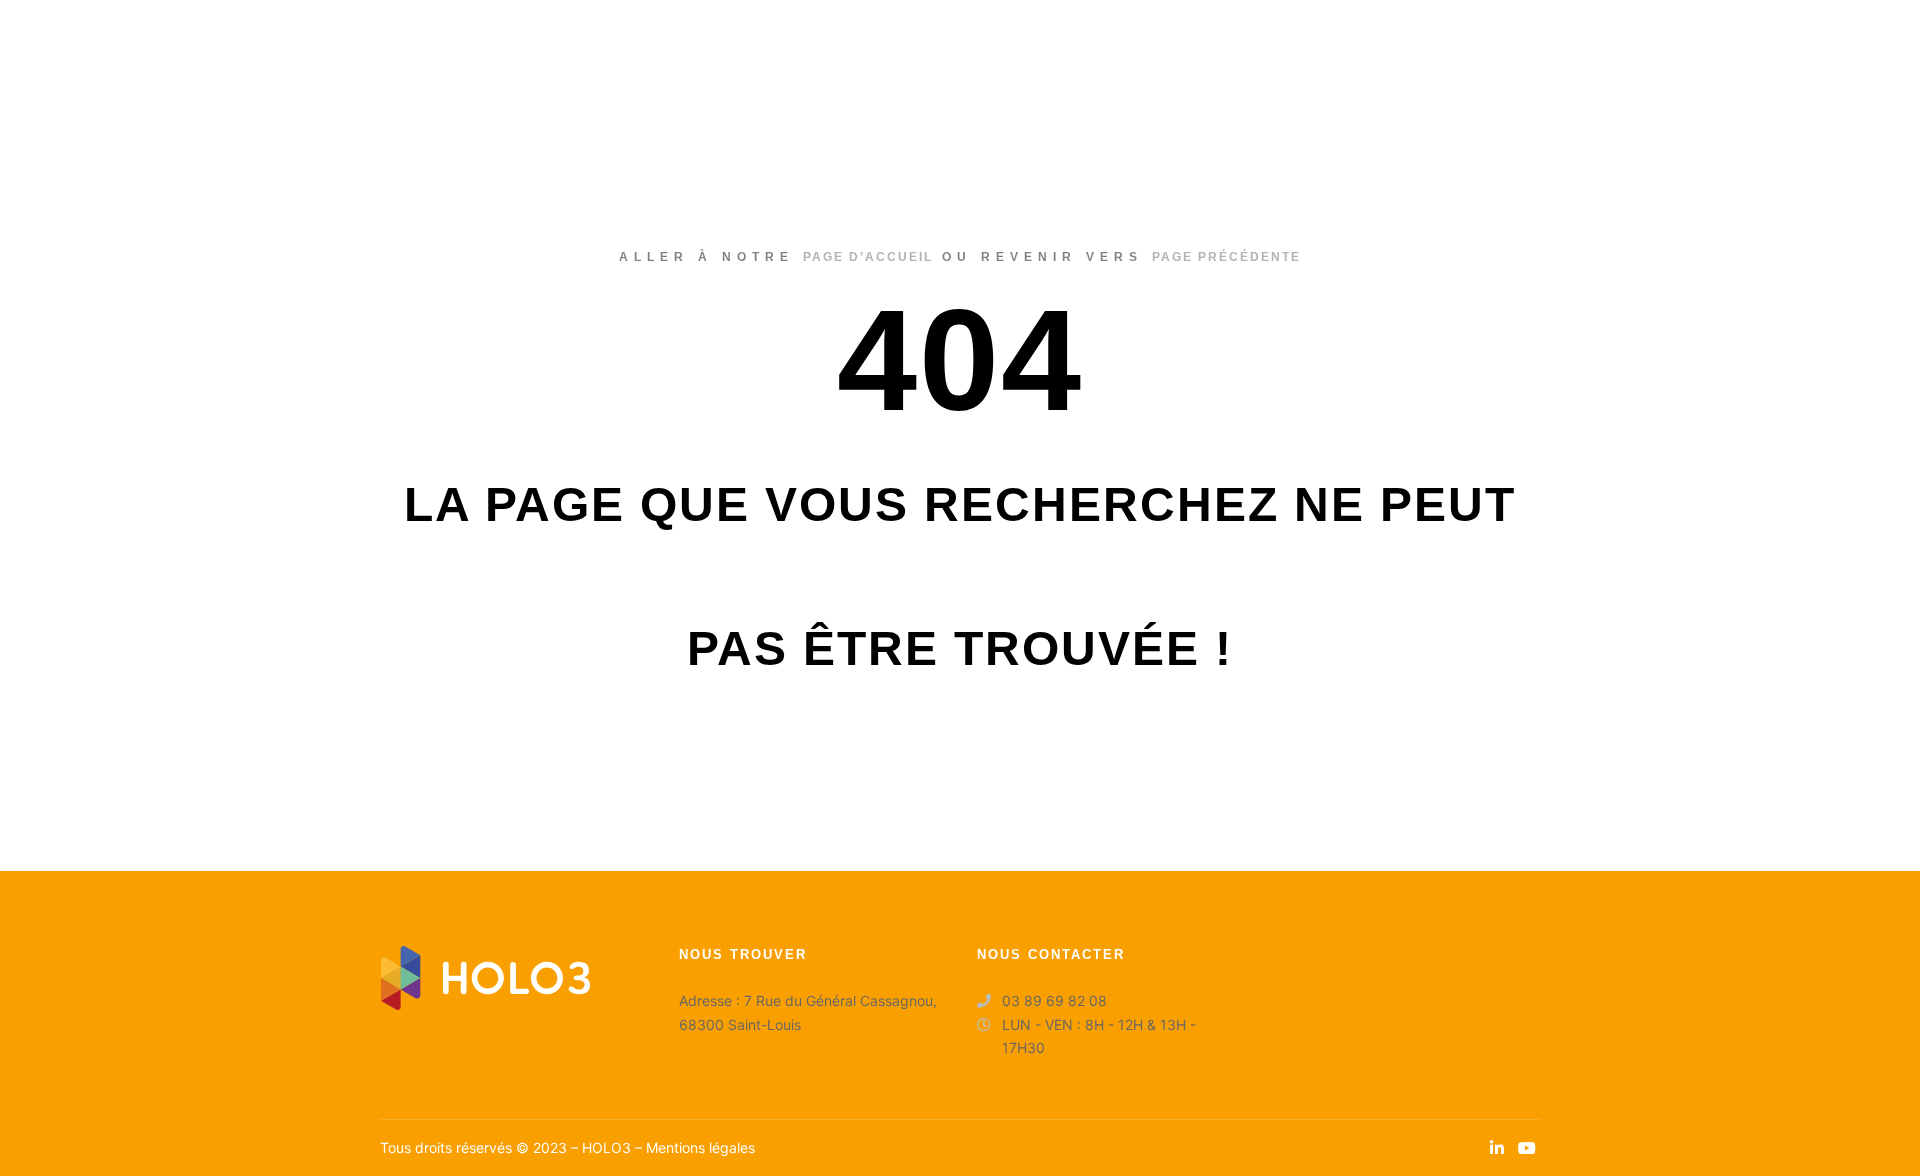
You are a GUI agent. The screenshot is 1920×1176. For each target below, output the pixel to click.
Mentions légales (700, 1147)
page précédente (1226, 257)
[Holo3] (140, 50)
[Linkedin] (1497, 1148)
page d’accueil (868, 257)
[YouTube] (1527, 1148)
